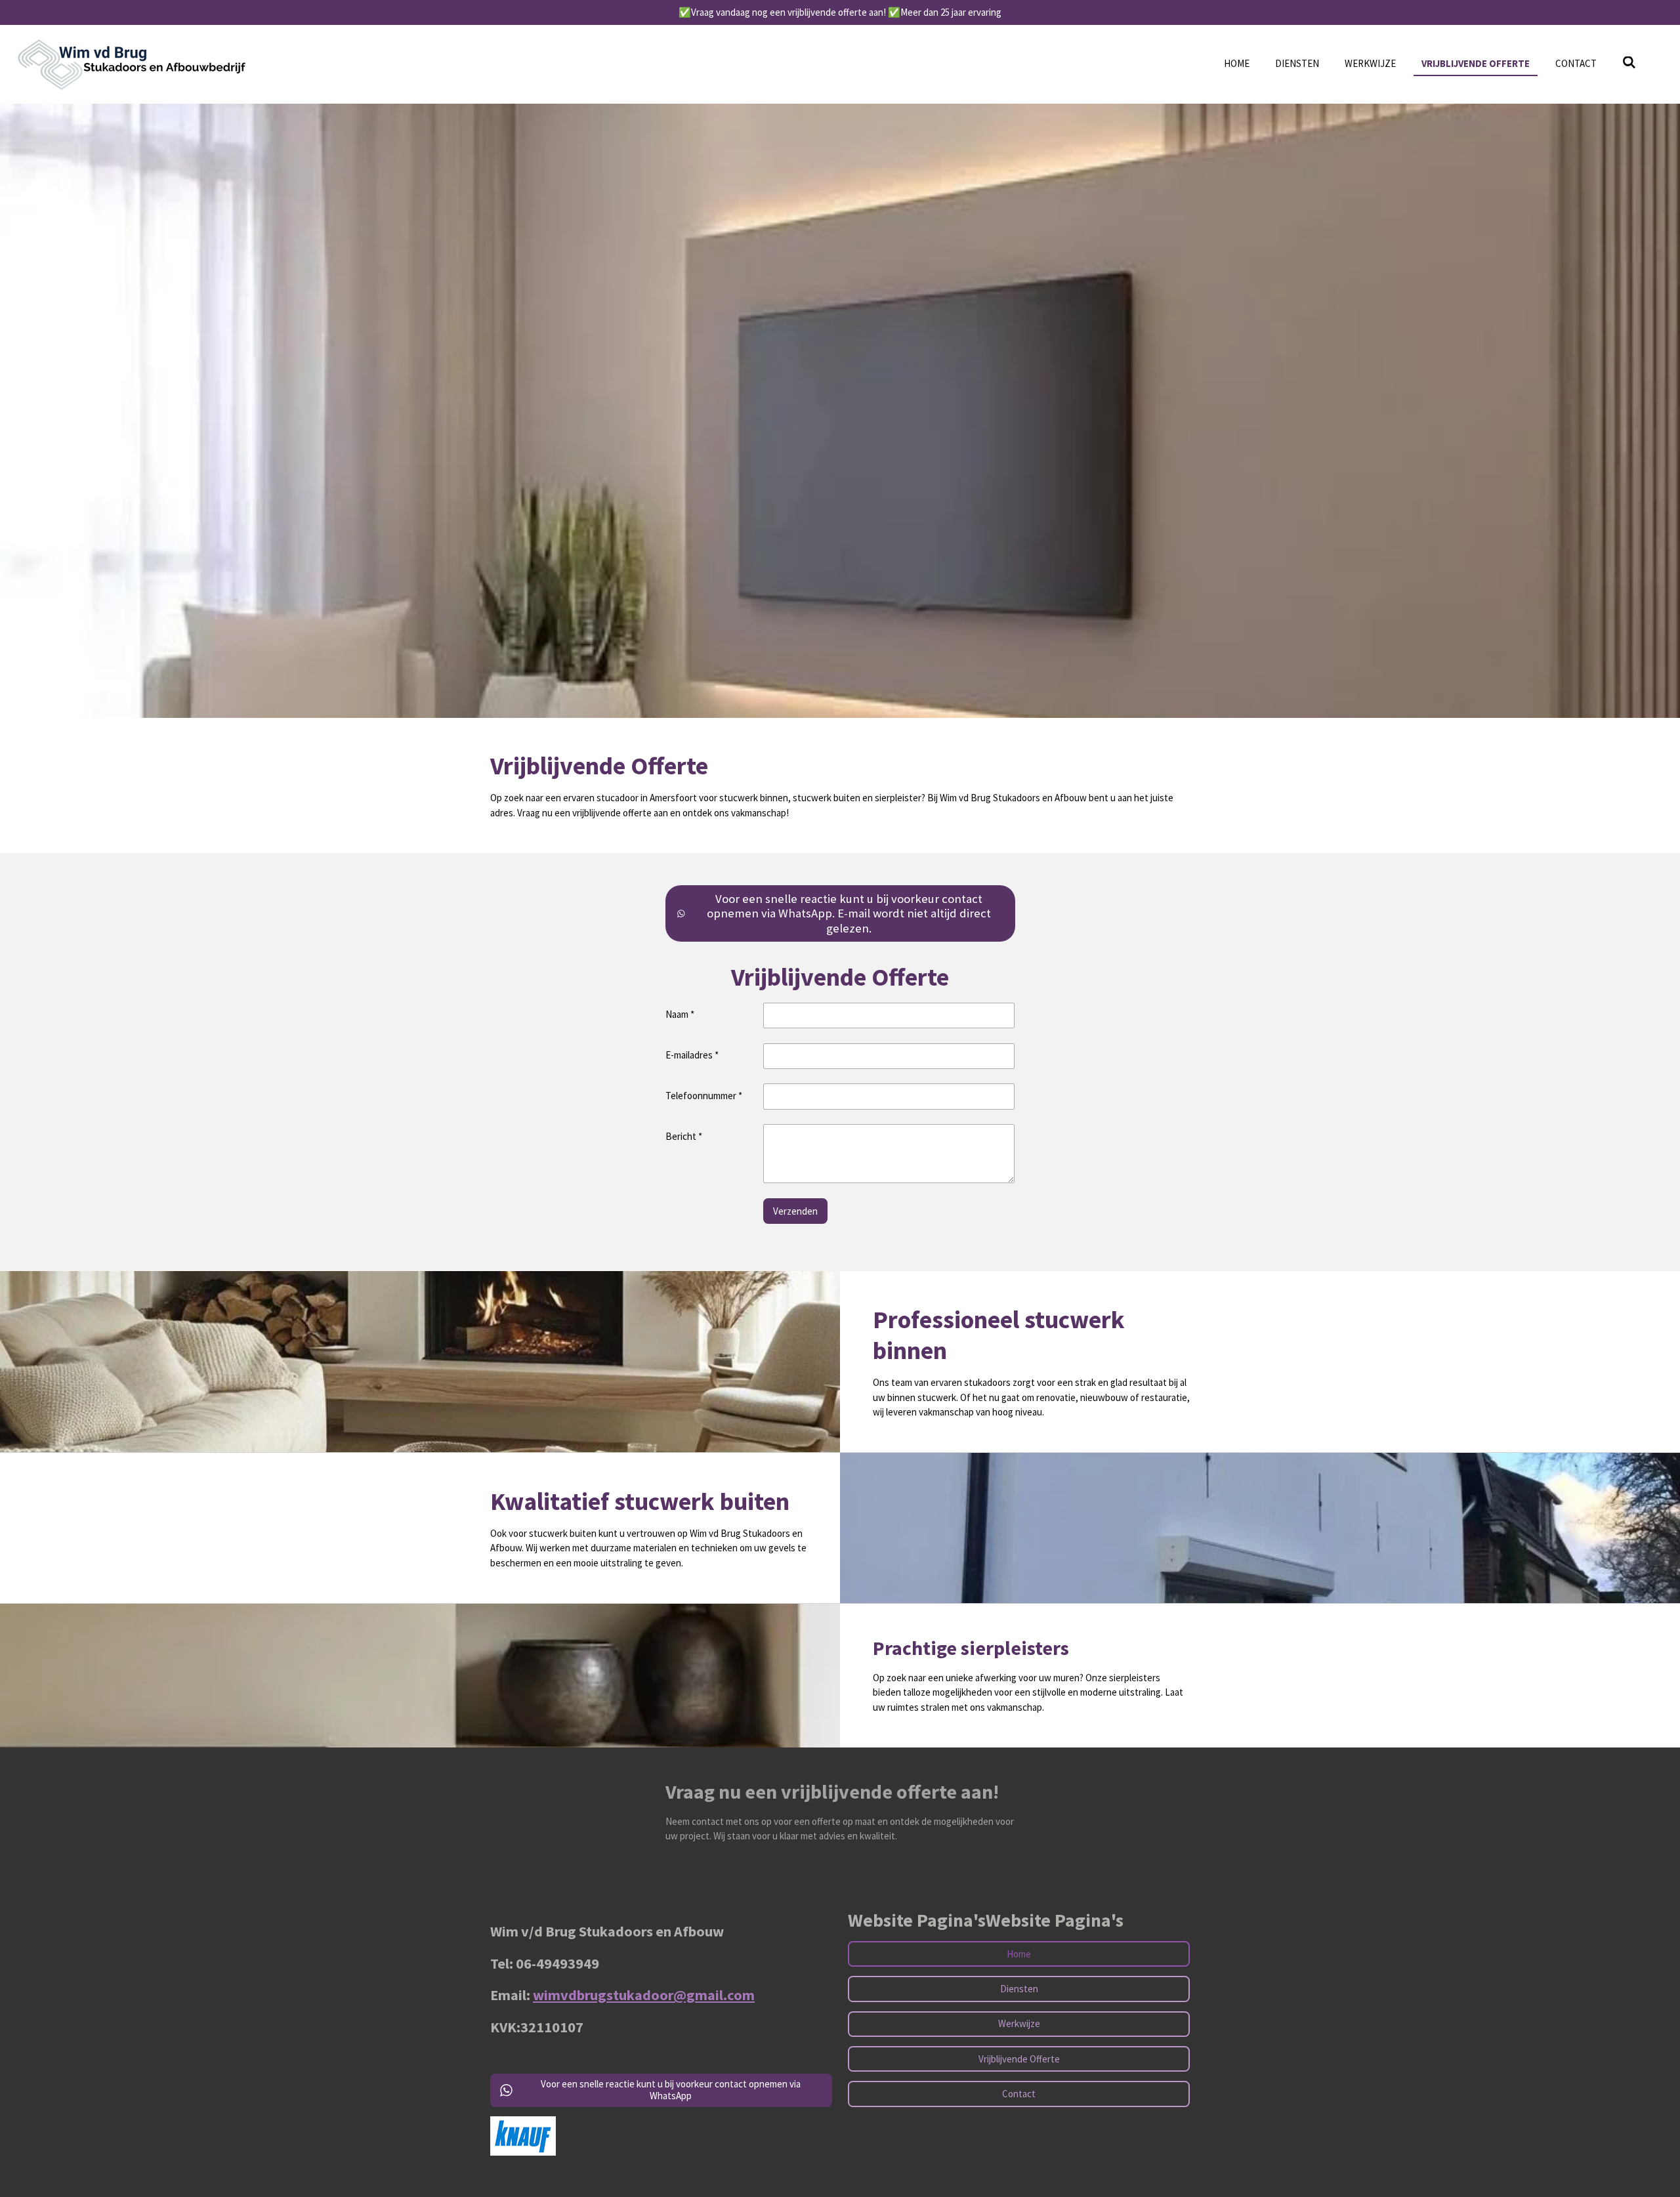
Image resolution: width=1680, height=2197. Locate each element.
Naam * (680, 1014)
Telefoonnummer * (704, 1096)
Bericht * (684, 1136)
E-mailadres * (692, 1055)
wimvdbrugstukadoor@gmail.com (644, 1995)
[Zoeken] (1629, 63)
